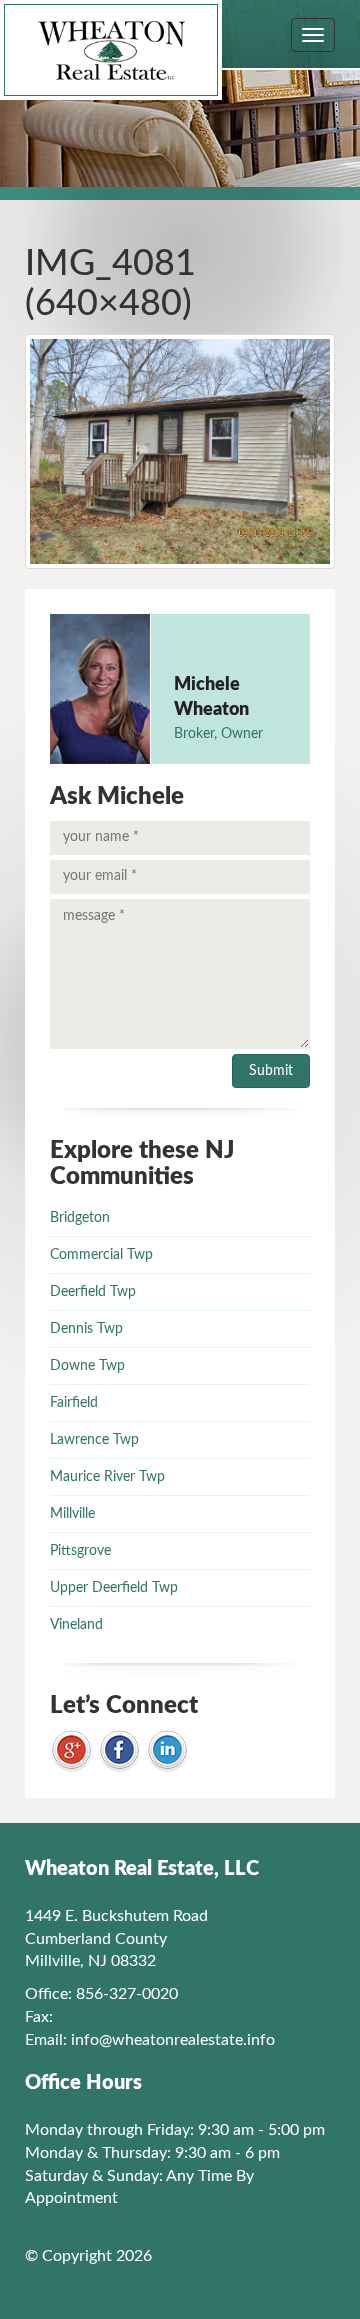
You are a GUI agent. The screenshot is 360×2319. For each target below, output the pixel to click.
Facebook (119, 1751)
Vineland (76, 1625)
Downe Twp (87, 1366)
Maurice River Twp (107, 1477)
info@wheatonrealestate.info (173, 2040)
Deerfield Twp (93, 1292)
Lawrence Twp (94, 1440)
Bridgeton (80, 1218)
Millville (72, 1514)
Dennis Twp (86, 1329)
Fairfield (74, 1403)
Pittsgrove (80, 1551)
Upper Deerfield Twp (114, 1588)
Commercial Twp (101, 1255)
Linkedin (167, 1751)
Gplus (71, 1751)
